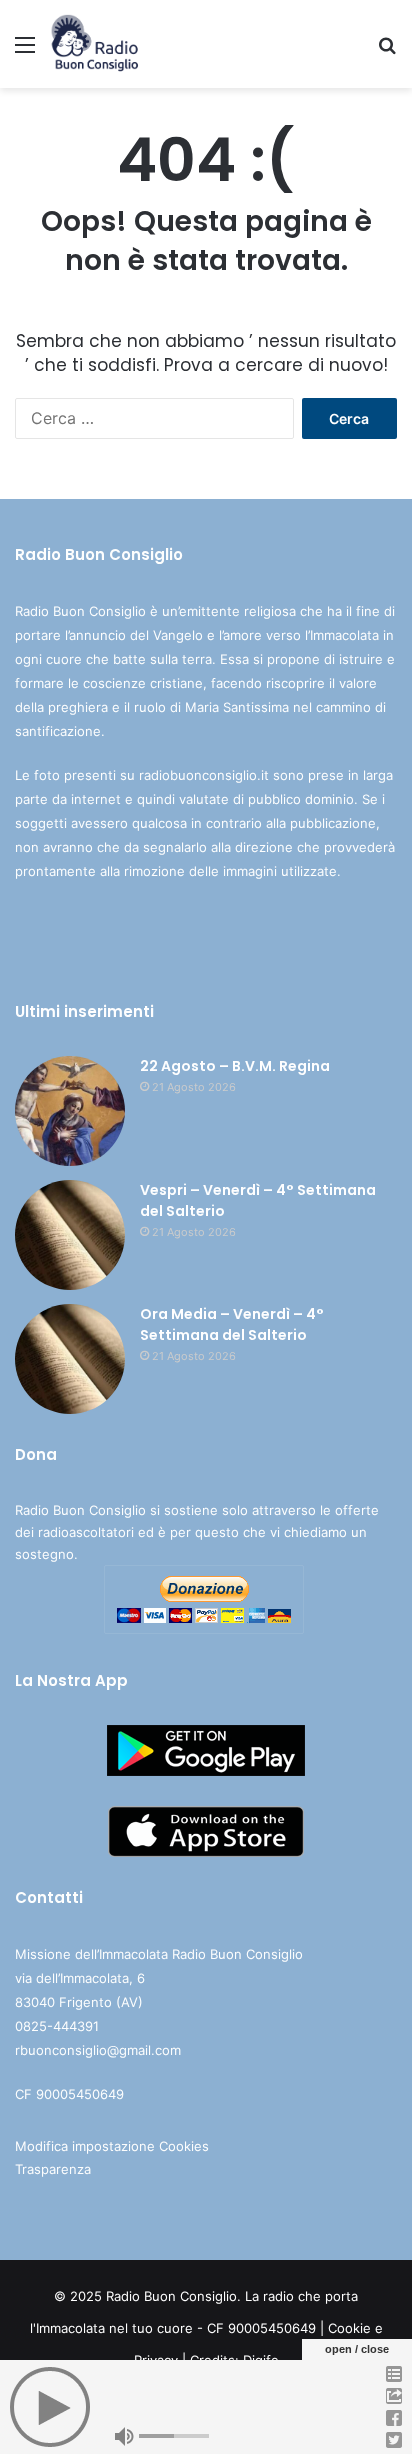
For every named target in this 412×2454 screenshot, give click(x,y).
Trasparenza (53, 2169)
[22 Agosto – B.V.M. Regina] (70, 1111)
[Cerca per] (387, 51)
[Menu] (25, 51)
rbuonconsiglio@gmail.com (98, 2050)
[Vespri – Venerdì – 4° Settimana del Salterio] (70, 1235)
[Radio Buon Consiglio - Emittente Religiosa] (95, 44)
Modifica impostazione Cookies (112, 2146)
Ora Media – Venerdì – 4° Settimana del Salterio (232, 1324)
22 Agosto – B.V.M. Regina (235, 1066)
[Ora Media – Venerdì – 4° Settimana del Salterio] (70, 1359)
